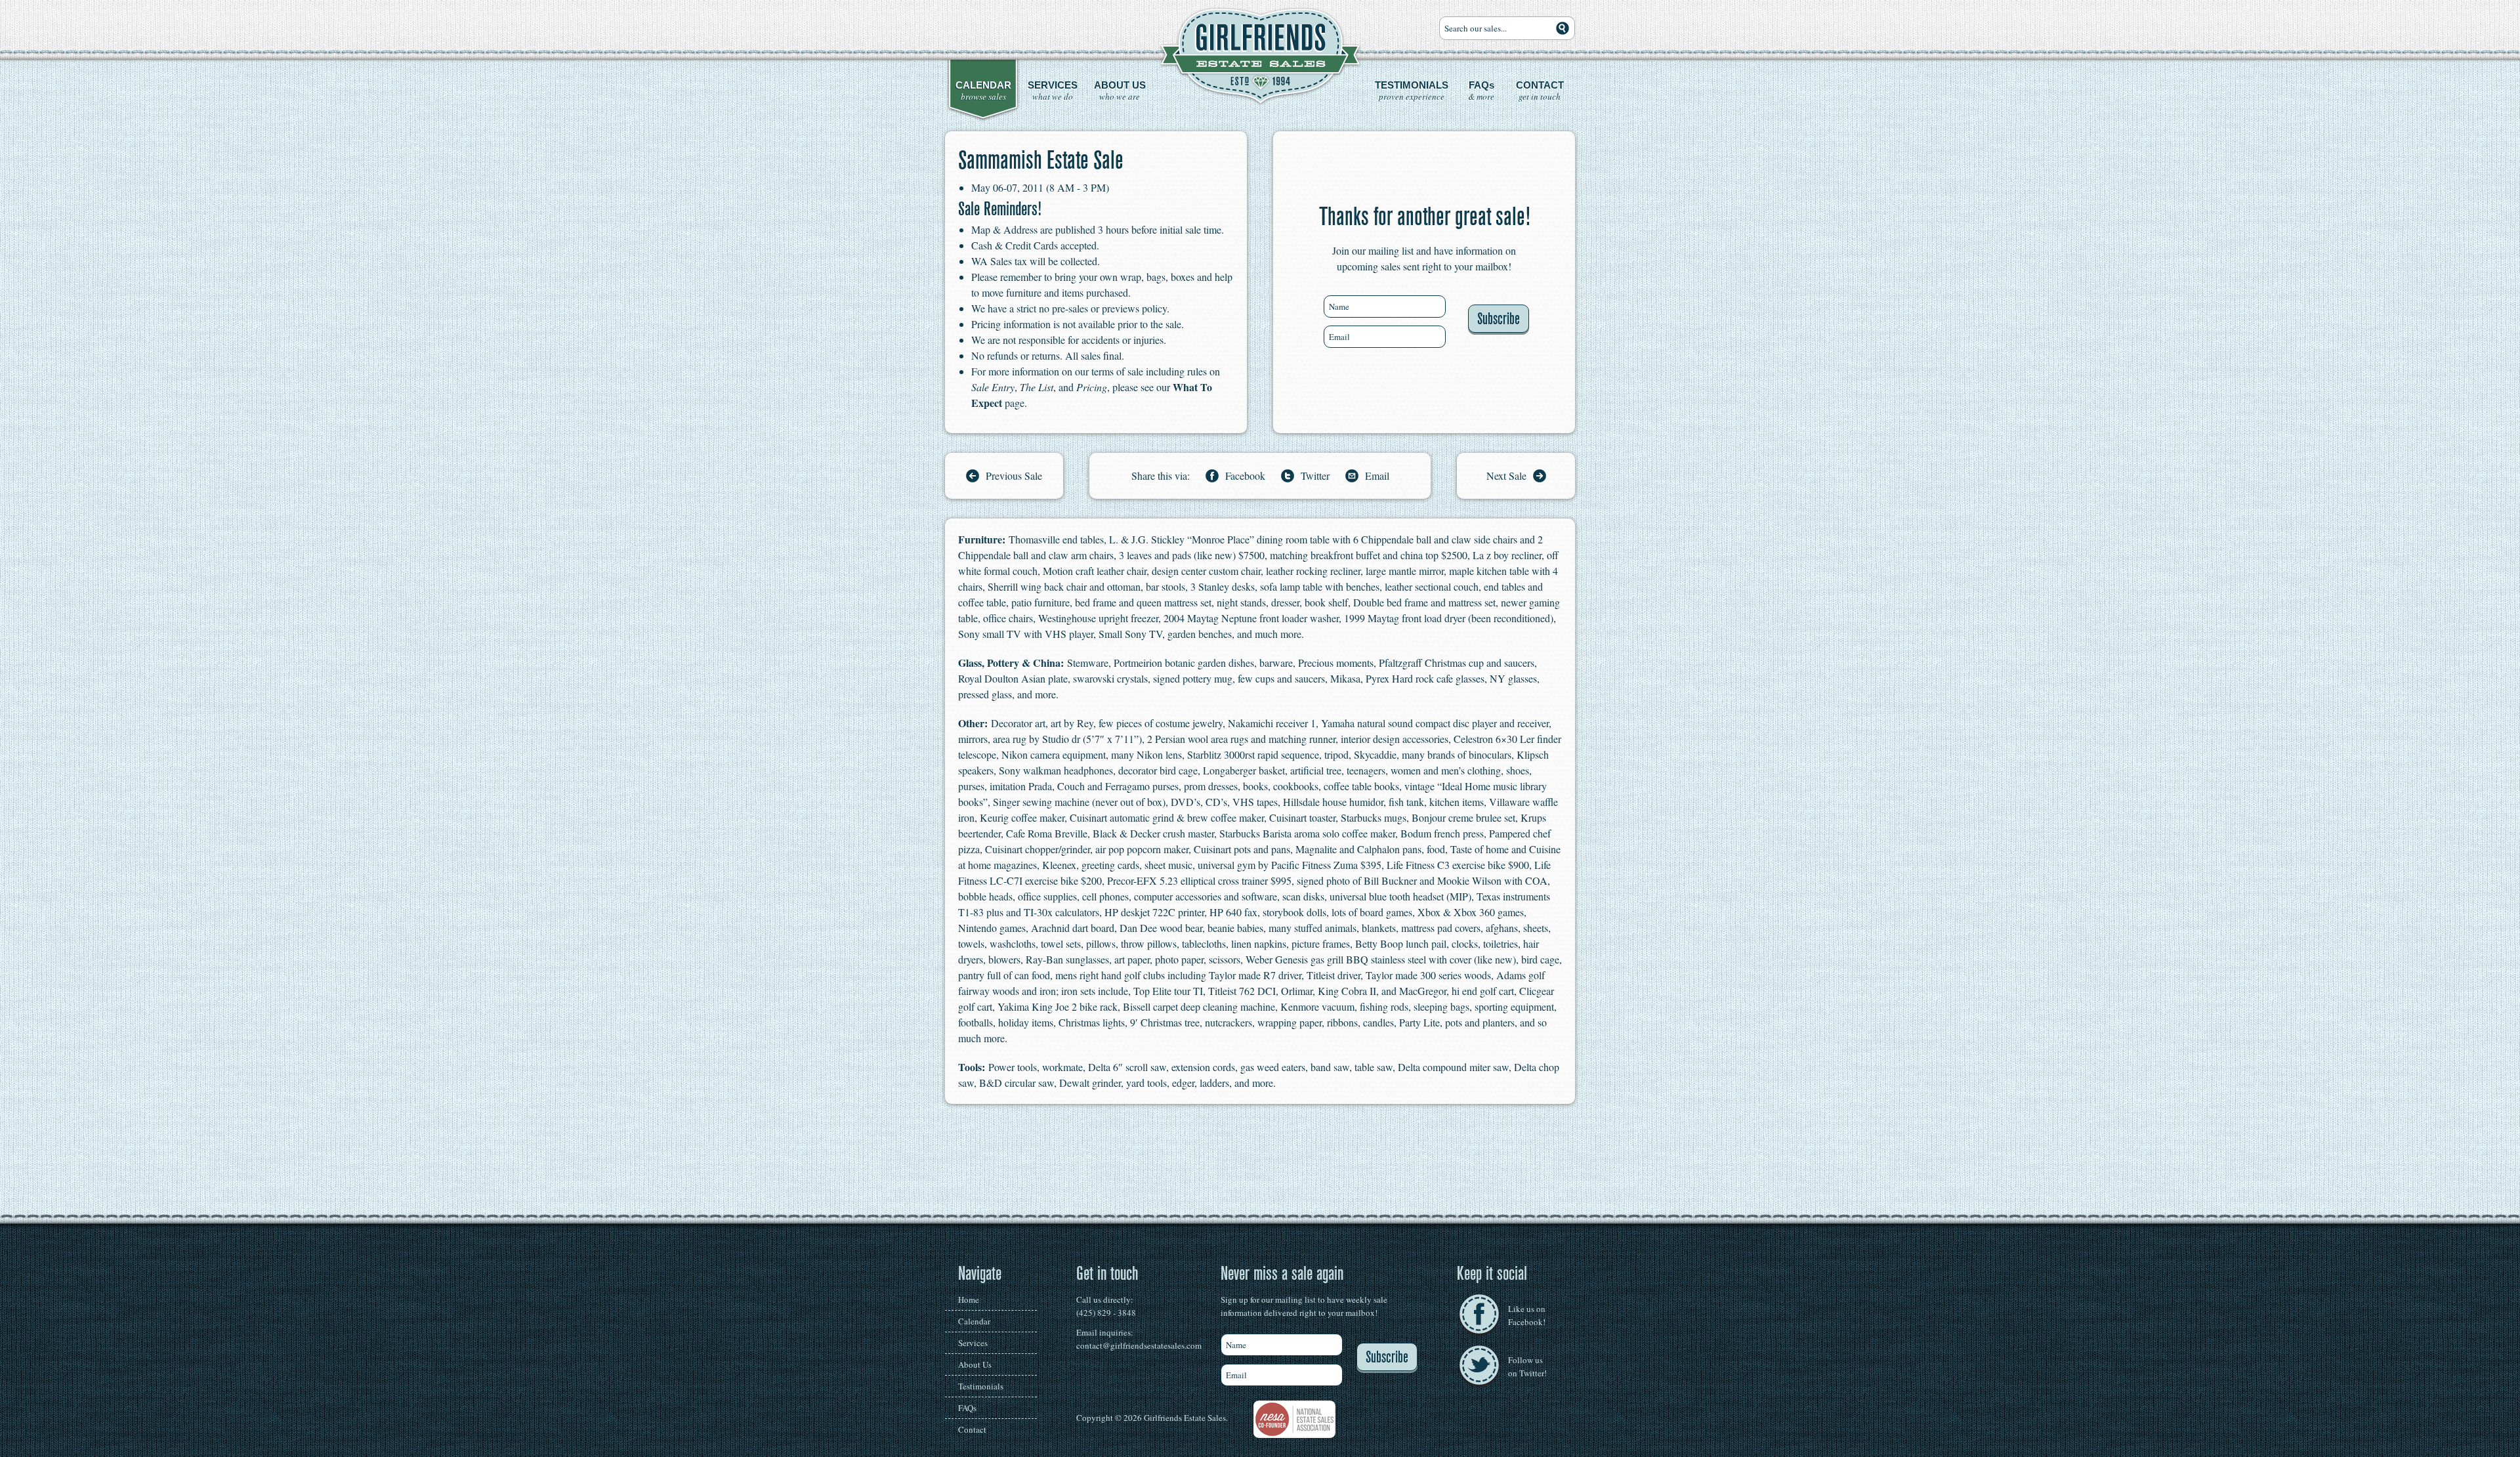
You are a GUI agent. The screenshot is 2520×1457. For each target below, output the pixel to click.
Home (969, 1299)
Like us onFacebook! (1527, 1315)
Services (973, 1343)
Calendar (974, 1321)
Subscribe (1499, 319)
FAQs (967, 1408)
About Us (975, 1364)
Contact (972, 1429)
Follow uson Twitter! (1527, 1366)
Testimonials (981, 1386)
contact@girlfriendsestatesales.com (1139, 1345)
